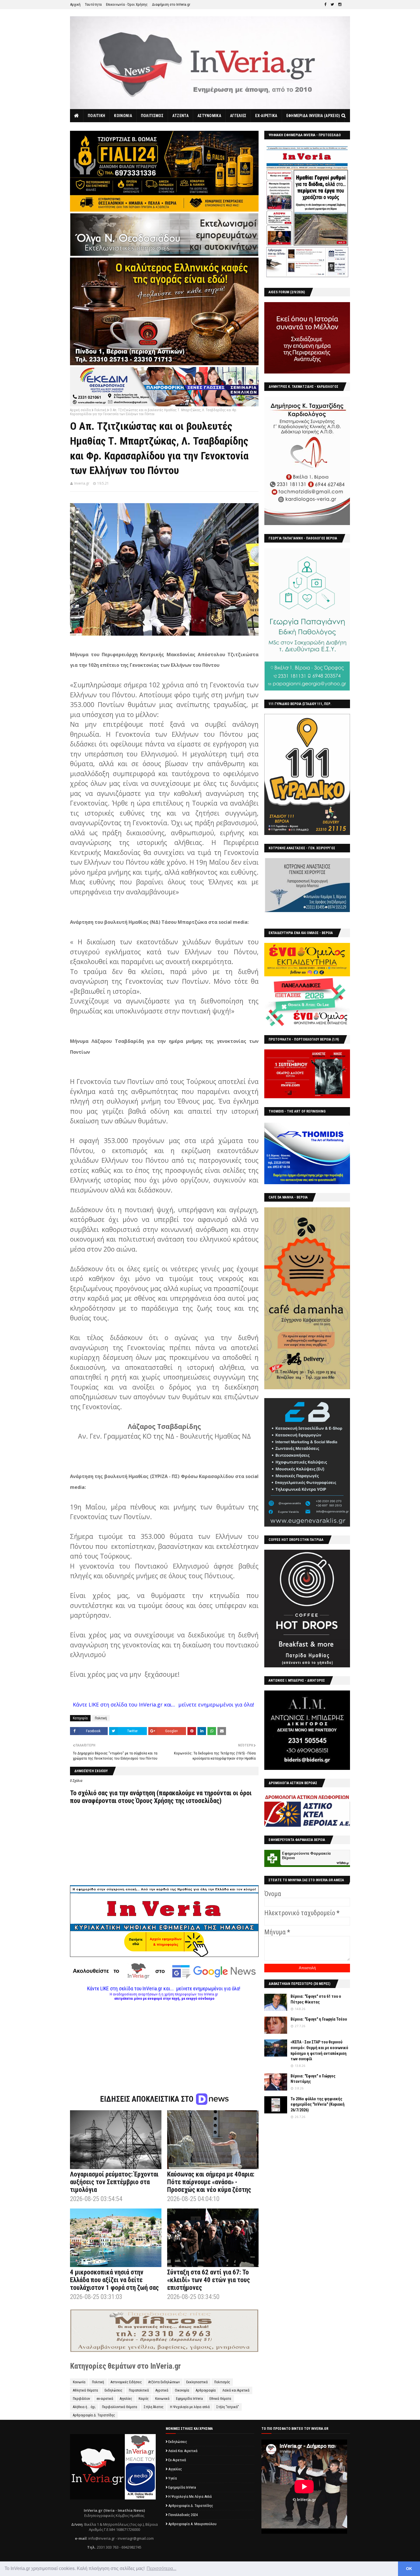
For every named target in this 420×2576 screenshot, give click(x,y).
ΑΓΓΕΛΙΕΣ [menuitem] (238, 116)
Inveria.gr (82, 483)
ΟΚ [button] (409, 2569)
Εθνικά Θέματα (220, 2399)
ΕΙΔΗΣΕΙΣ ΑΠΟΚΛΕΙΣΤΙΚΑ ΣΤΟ (148, 2099)
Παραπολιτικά (139, 2390)
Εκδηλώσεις (113, 2390)
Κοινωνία (79, 2382)
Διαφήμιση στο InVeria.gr (171, 4)
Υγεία (173, 2478)
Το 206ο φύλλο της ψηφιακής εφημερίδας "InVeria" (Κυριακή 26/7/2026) (318, 2104)
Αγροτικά (162, 2390)
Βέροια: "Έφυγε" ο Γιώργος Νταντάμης (313, 2079)
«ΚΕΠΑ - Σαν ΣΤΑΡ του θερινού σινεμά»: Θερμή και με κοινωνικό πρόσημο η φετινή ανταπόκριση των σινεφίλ (319, 2050)
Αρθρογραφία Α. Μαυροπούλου (192, 2524)
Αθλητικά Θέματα (85, 2390)
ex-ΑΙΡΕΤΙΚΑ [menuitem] (266, 116)
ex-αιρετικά (105, 2399)
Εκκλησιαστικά (197, 2382)
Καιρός (144, 2399)
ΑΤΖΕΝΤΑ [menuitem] (180, 116)
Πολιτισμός (222, 2382)
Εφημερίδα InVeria (189, 2399)
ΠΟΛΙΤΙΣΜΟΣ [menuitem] (152, 116)
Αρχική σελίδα (80, 410)
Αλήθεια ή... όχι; (84, 2407)
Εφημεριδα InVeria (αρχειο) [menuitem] (313, 116)
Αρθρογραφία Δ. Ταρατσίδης (94, 2415)
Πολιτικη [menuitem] (96, 116)
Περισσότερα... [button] (161, 2568)
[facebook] (325, 5)
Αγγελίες (126, 2399)
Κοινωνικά (162, 2399)
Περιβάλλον (81, 2399)
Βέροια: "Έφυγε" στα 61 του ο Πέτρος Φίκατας (316, 1999)
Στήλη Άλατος (154, 2407)
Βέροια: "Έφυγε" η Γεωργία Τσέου (319, 2019)
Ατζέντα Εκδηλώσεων (164, 2382)
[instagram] (340, 5)
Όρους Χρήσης (155, 1801)
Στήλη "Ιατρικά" (228, 2407)
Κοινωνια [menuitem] (123, 116)
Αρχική (75, 4)
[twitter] (332, 5)
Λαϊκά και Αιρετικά (236, 2390)
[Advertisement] (164, 2041)
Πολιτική (100, 410)
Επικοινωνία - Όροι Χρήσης (127, 4)
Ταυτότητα (93, 4)
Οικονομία (182, 2390)
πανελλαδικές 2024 (183, 2515)
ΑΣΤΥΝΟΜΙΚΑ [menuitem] (209, 116)
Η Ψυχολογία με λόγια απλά (190, 2407)
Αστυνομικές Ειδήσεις (126, 2382)
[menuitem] (77, 116)
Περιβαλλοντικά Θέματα (120, 2407)
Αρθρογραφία (206, 2390)
